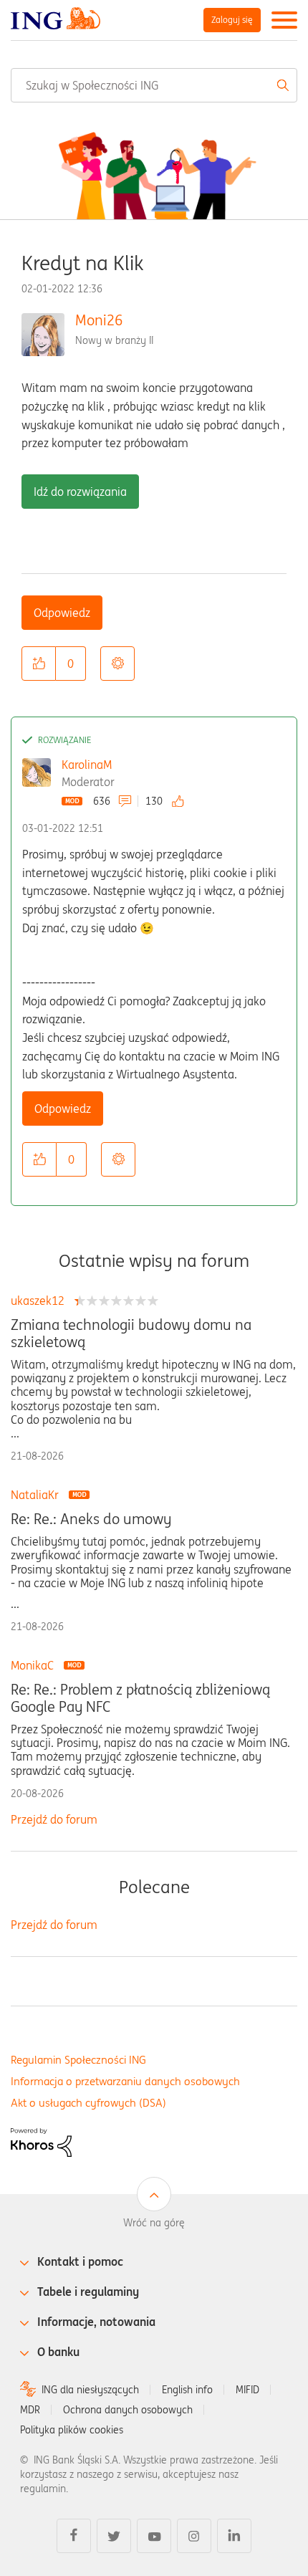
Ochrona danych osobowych (128, 2410)
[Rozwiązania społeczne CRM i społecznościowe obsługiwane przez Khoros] (41, 2142)
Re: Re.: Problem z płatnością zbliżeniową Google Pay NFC (140, 1698)
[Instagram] (194, 2536)
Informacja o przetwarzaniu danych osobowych (125, 2081)
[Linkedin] (234, 2536)
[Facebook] (74, 2536)
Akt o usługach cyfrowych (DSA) (88, 2103)
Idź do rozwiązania (80, 492)
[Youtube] (154, 2536)
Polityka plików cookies (72, 2430)
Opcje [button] (117, 664)
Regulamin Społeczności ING (78, 2060)
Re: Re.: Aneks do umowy (91, 1519)
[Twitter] (114, 2536)
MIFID (247, 2390)
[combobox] (154, 85)
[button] (39, 664)
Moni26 (99, 320)
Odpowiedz (62, 613)
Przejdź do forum (54, 1819)
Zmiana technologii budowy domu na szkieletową (131, 1334)
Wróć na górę (154, 2223)
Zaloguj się (232, 20)
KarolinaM (87, 765)
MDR (30, 2410)
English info (187, 2390)
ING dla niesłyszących (90, 2390)
